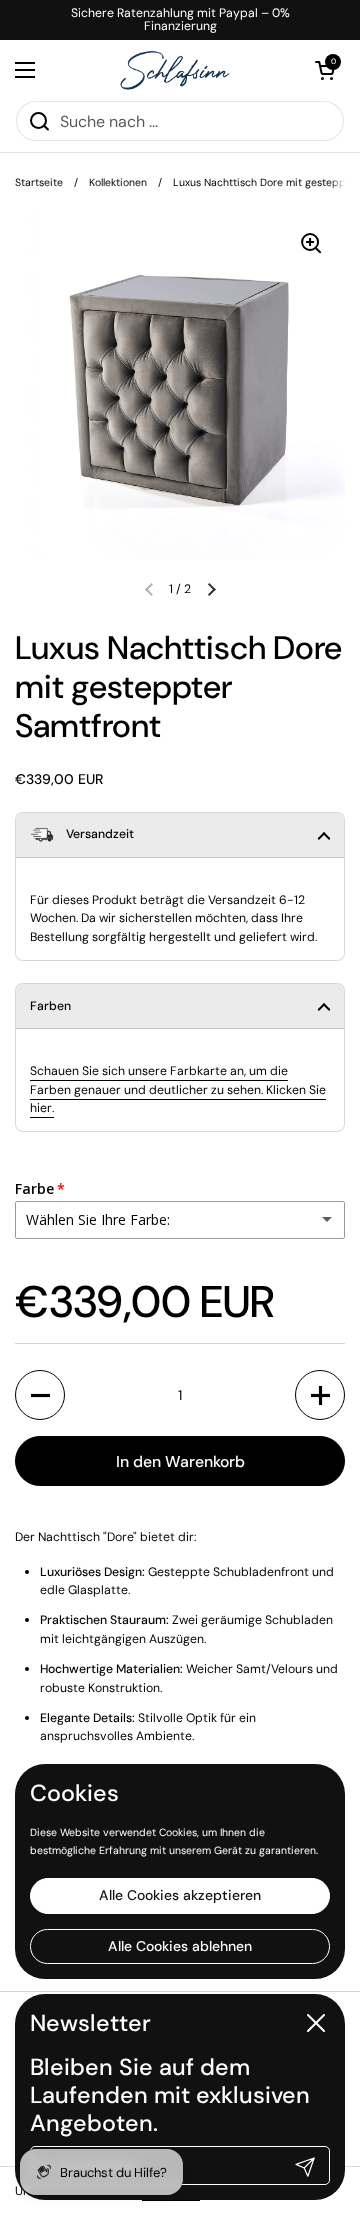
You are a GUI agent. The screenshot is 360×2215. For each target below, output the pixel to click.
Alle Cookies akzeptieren (180, 1895)
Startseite (39, 182)
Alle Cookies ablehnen (180, 1946)
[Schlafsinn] (175, 70)
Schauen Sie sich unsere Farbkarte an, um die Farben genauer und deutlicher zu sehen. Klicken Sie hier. (178, 1089)
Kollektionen (118, 182)
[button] (211, 589)
